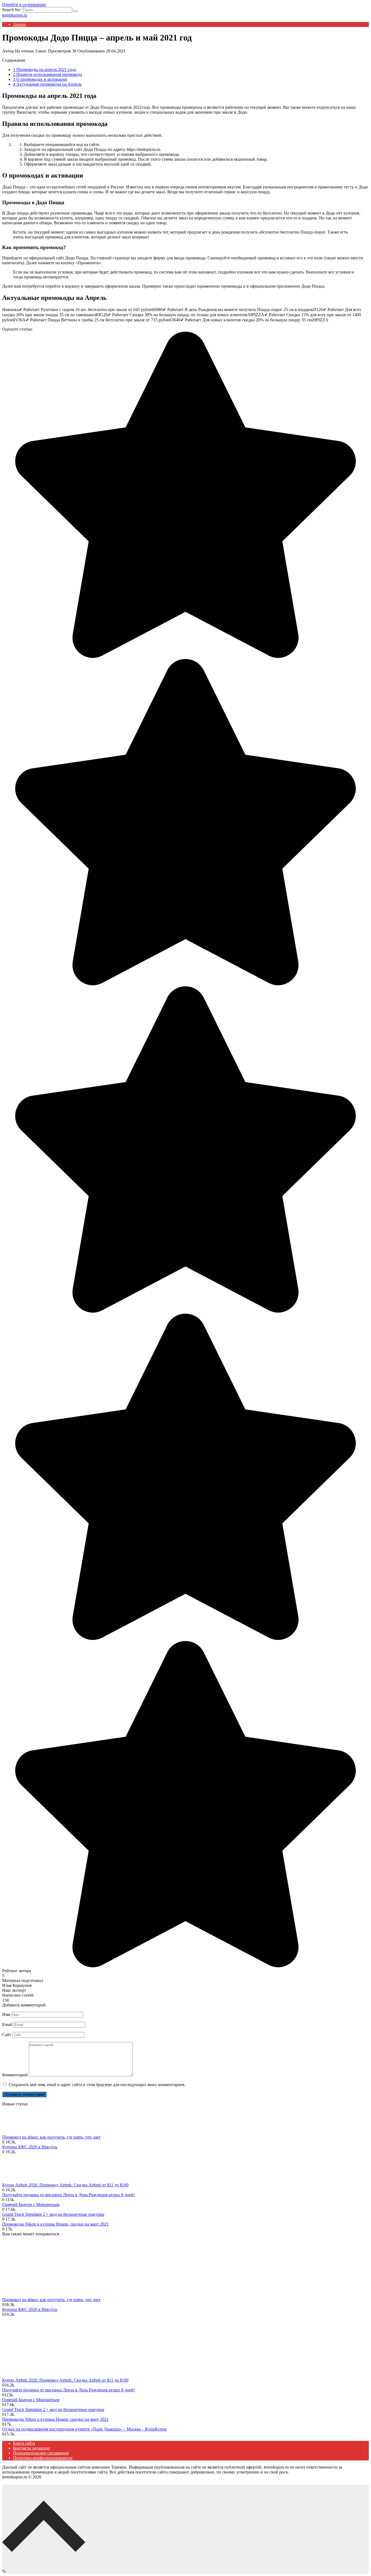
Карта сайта (24, 2443)
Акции (19, 24)
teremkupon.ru (15, 15)
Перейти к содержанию (24, 4)
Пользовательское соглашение (41, 2453)
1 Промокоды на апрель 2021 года (45, 69)
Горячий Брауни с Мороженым (31, 2204)
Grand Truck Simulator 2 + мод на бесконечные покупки (53, 2214)
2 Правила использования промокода (48, 74)
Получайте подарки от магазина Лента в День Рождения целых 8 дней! (68, 2195)
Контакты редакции (32, 2448)
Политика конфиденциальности (43, 2458)
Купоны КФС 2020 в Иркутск (30, 2147)
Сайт (7, 2035)
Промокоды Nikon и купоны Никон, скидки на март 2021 (55, 2224)
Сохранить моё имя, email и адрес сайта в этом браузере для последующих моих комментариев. (97, 2085)
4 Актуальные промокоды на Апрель (47, 84)
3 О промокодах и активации (40, 79)
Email (7, 2025)
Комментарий (15, 2075)
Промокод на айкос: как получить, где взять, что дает (51, 2137)
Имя (6, 2014)
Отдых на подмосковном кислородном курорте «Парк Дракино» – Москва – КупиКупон (84, 2429)
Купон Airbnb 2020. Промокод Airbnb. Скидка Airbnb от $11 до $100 (65, 2185)
